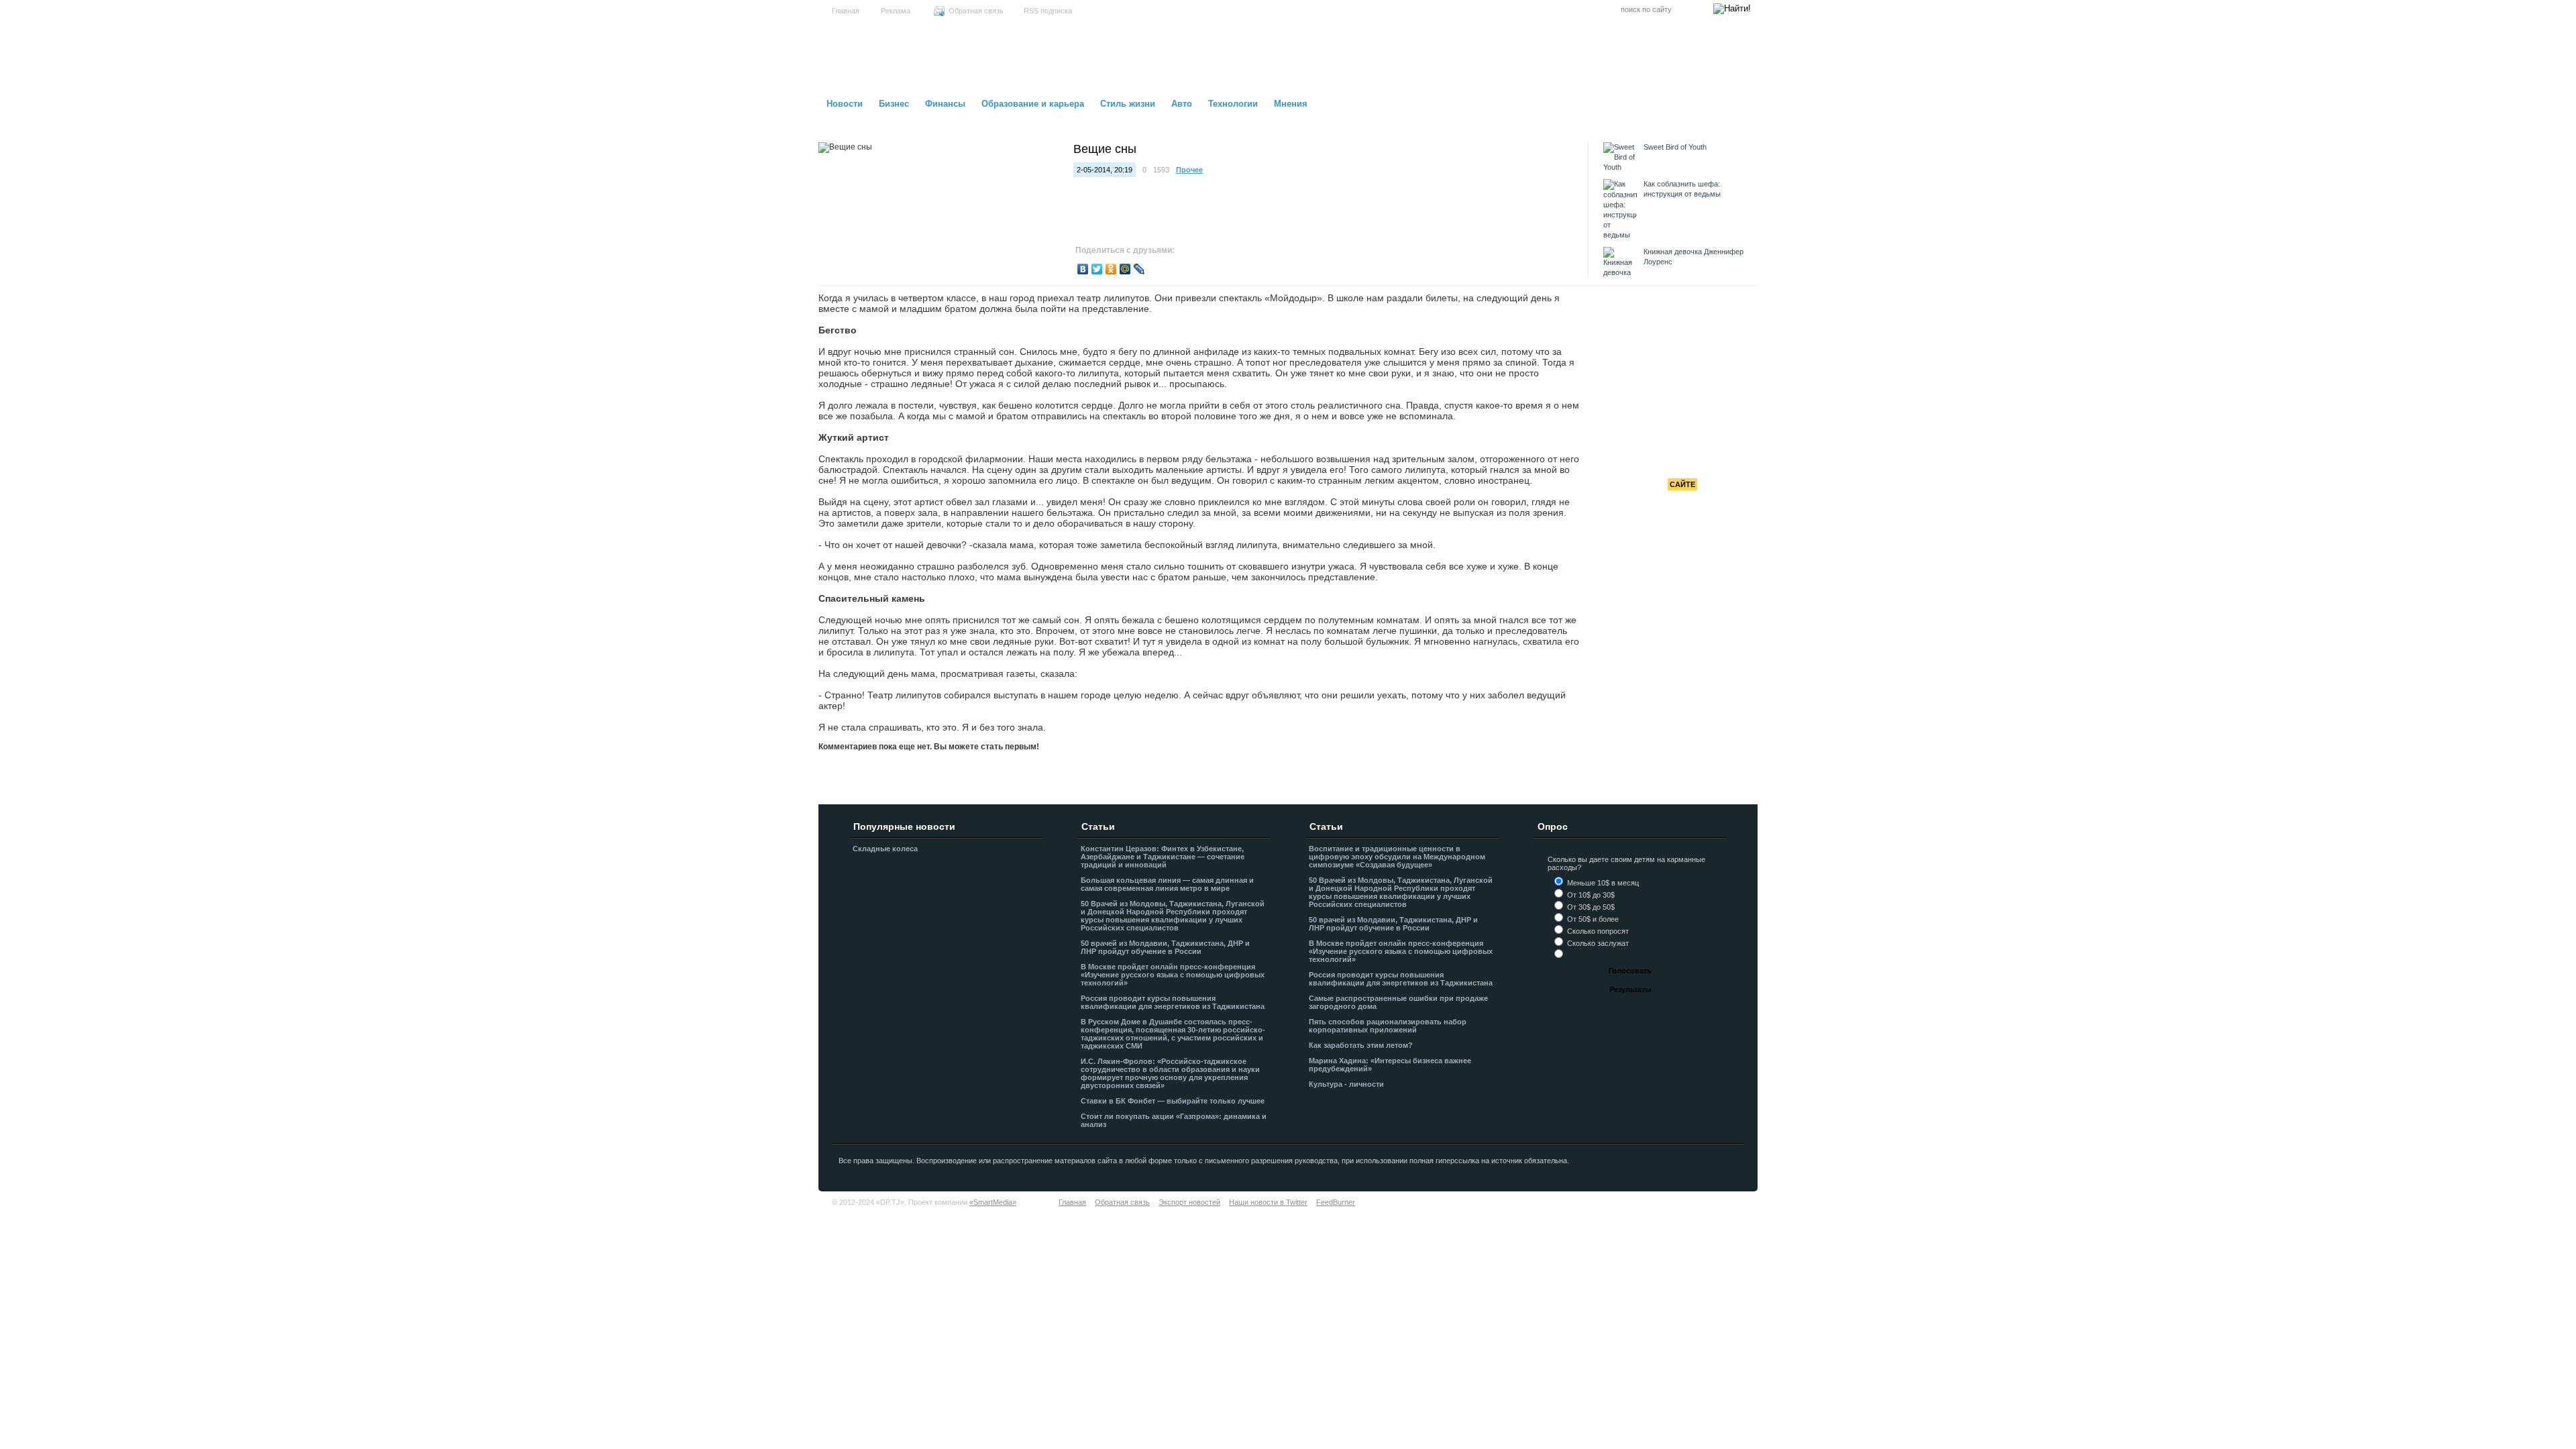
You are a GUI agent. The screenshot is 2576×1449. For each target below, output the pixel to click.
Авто (1182, 104)
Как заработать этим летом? (1361, 1045)
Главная (846, 11)
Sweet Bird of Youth (1675, 147)
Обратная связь (976, 11)
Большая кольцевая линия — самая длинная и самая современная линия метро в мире (1167, 884)
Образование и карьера (1033, 104)
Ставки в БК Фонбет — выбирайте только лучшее (1173, 1101)
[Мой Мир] (1125, 269)
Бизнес (894, 104)
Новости (845, 104)
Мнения (1291, 104)
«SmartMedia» (993, 1202)
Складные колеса (885, 849)
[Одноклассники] (1111, 269)
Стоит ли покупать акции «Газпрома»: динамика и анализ (1174, 1120)
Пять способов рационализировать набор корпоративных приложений (1388, 1026)
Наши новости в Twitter (1268, 1202)
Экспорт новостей (1189, 1202)
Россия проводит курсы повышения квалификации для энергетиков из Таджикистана (1173, 1002)
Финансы (945, 104)
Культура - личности (1346, 1084)
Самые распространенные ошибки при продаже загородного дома (1398, 1002)
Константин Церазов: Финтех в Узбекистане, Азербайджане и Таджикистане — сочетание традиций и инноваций (1163, 857)
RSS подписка (1048, 11)
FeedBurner (1336, 1202)
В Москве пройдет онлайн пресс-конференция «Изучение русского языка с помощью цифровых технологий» (1173, 975)
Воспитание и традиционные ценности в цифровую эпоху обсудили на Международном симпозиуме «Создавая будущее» (1397, 857)
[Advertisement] (1682, 389)
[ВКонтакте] (1083, 269)
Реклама (896, 11)
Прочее (1189, 170)
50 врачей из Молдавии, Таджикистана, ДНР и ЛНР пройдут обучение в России (1165, 947)
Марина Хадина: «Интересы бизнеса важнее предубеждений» (1390, 1065)
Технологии (1233, 104)
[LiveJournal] (1139, 269)
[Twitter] (1097, 269)
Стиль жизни (1128, 104)
